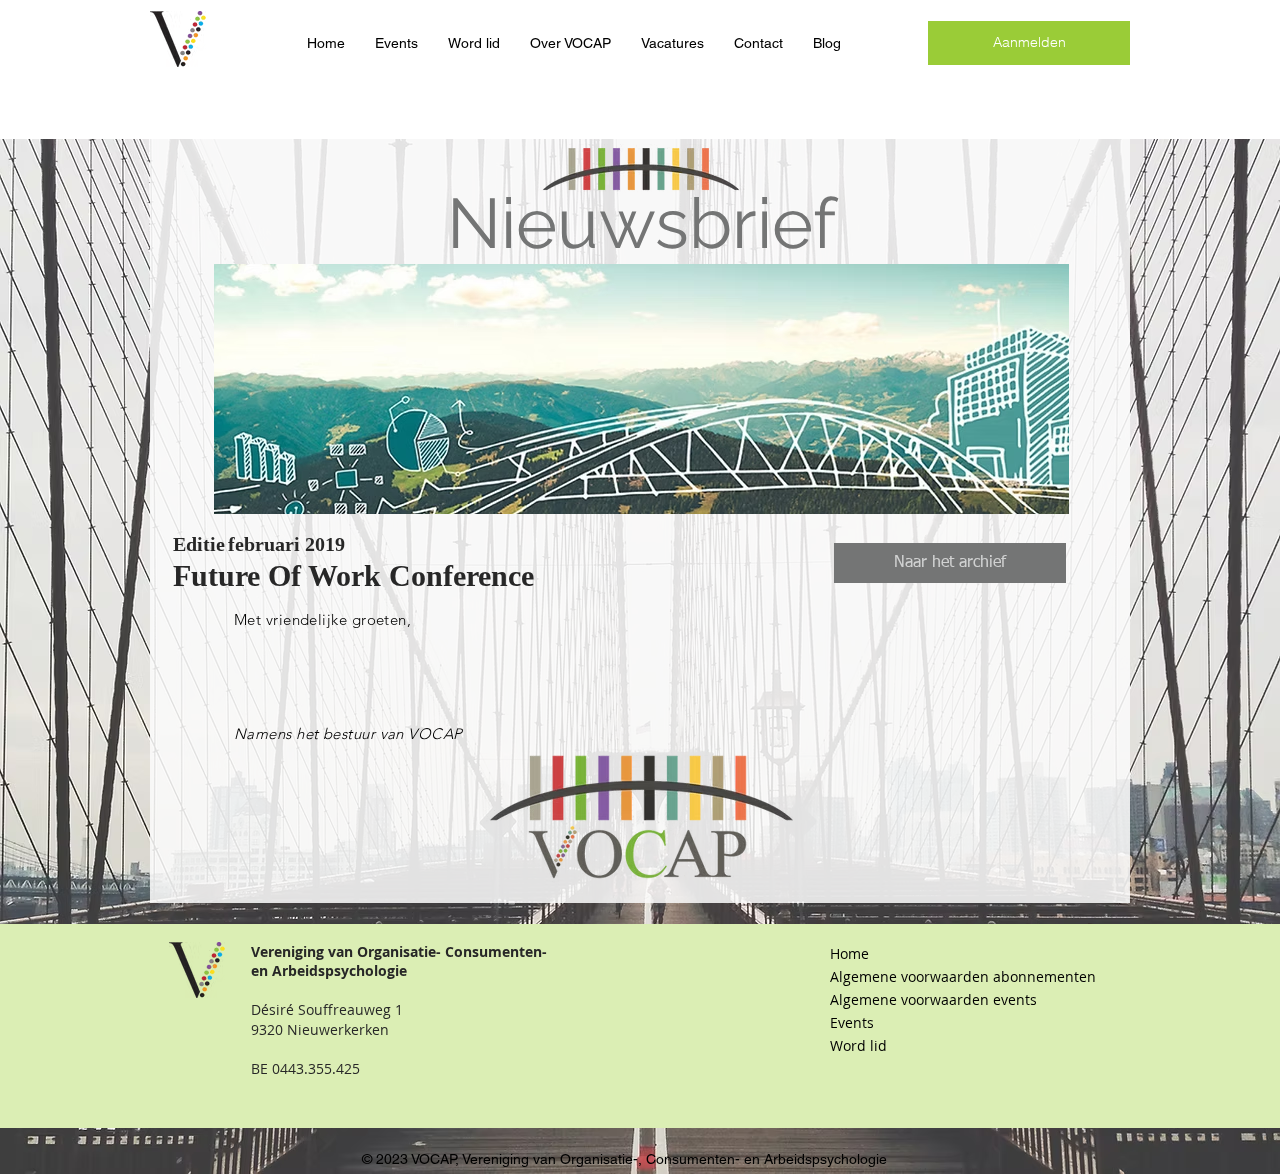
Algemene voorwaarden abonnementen (936, 976)
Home (849, 953)
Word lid (858, 1045)
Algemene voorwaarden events (933, 999)
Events (852, 1022)
